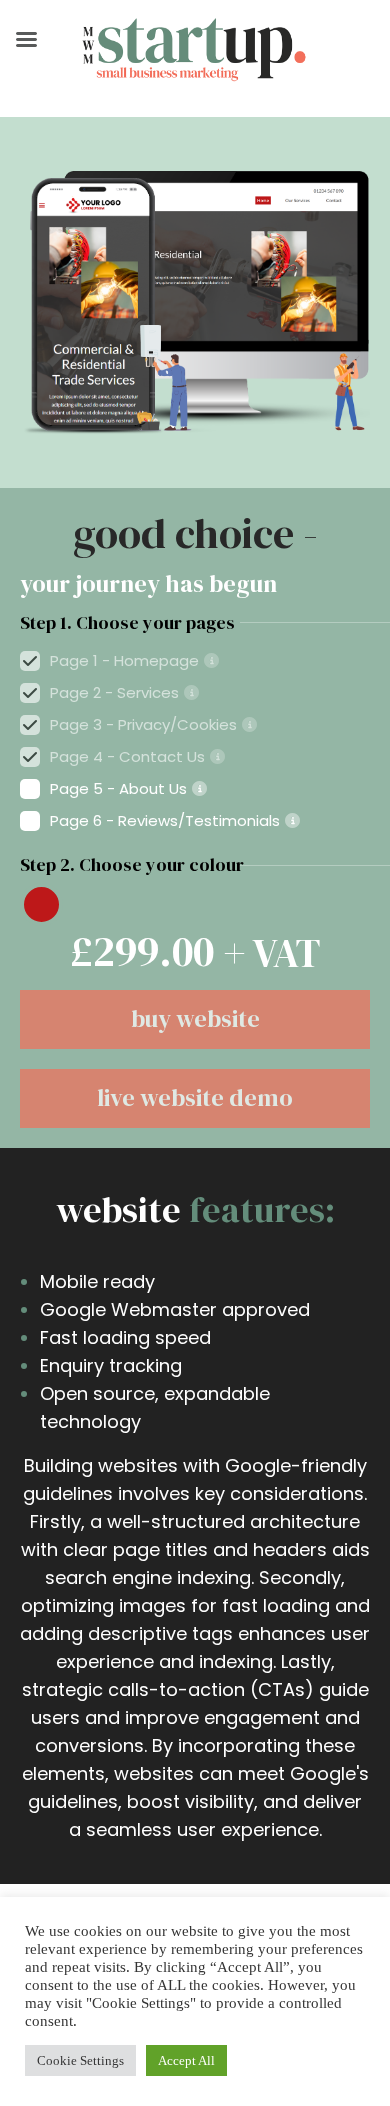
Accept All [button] (186, 2060)
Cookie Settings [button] (80, 2060)
